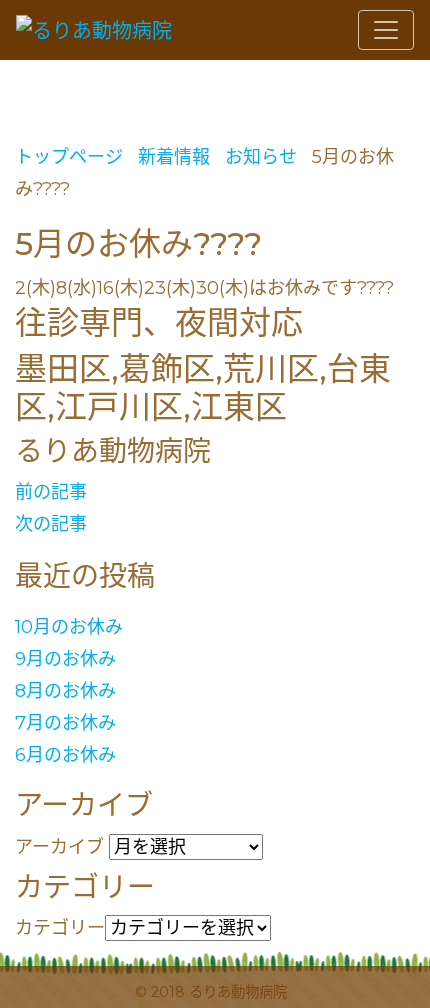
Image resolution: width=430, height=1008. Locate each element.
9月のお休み (65, 659)
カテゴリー (60, 928)
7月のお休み (65, 723)
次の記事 (51, 524)
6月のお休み (65, 755)
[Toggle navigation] (386, 30)
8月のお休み (65, 691)
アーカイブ (59, 847)
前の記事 (51, 492)
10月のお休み (69, 627)
